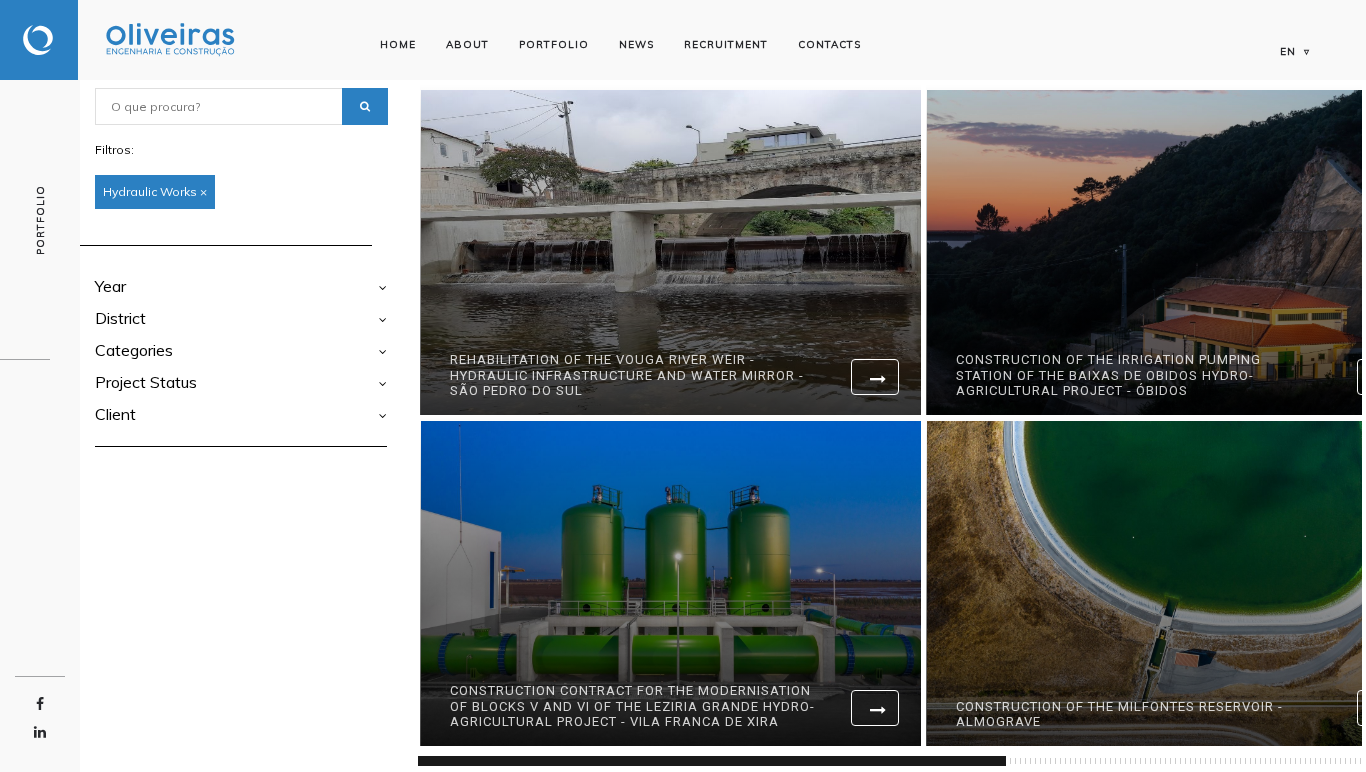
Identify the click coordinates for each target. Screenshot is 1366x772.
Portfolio (554, 44)
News (636, 44)
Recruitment (726, 44)
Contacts (829, 44)
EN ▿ (1295, 51)
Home (398, 44)
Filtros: (114, 149)
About (467, 44)
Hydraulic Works (155, 191)
